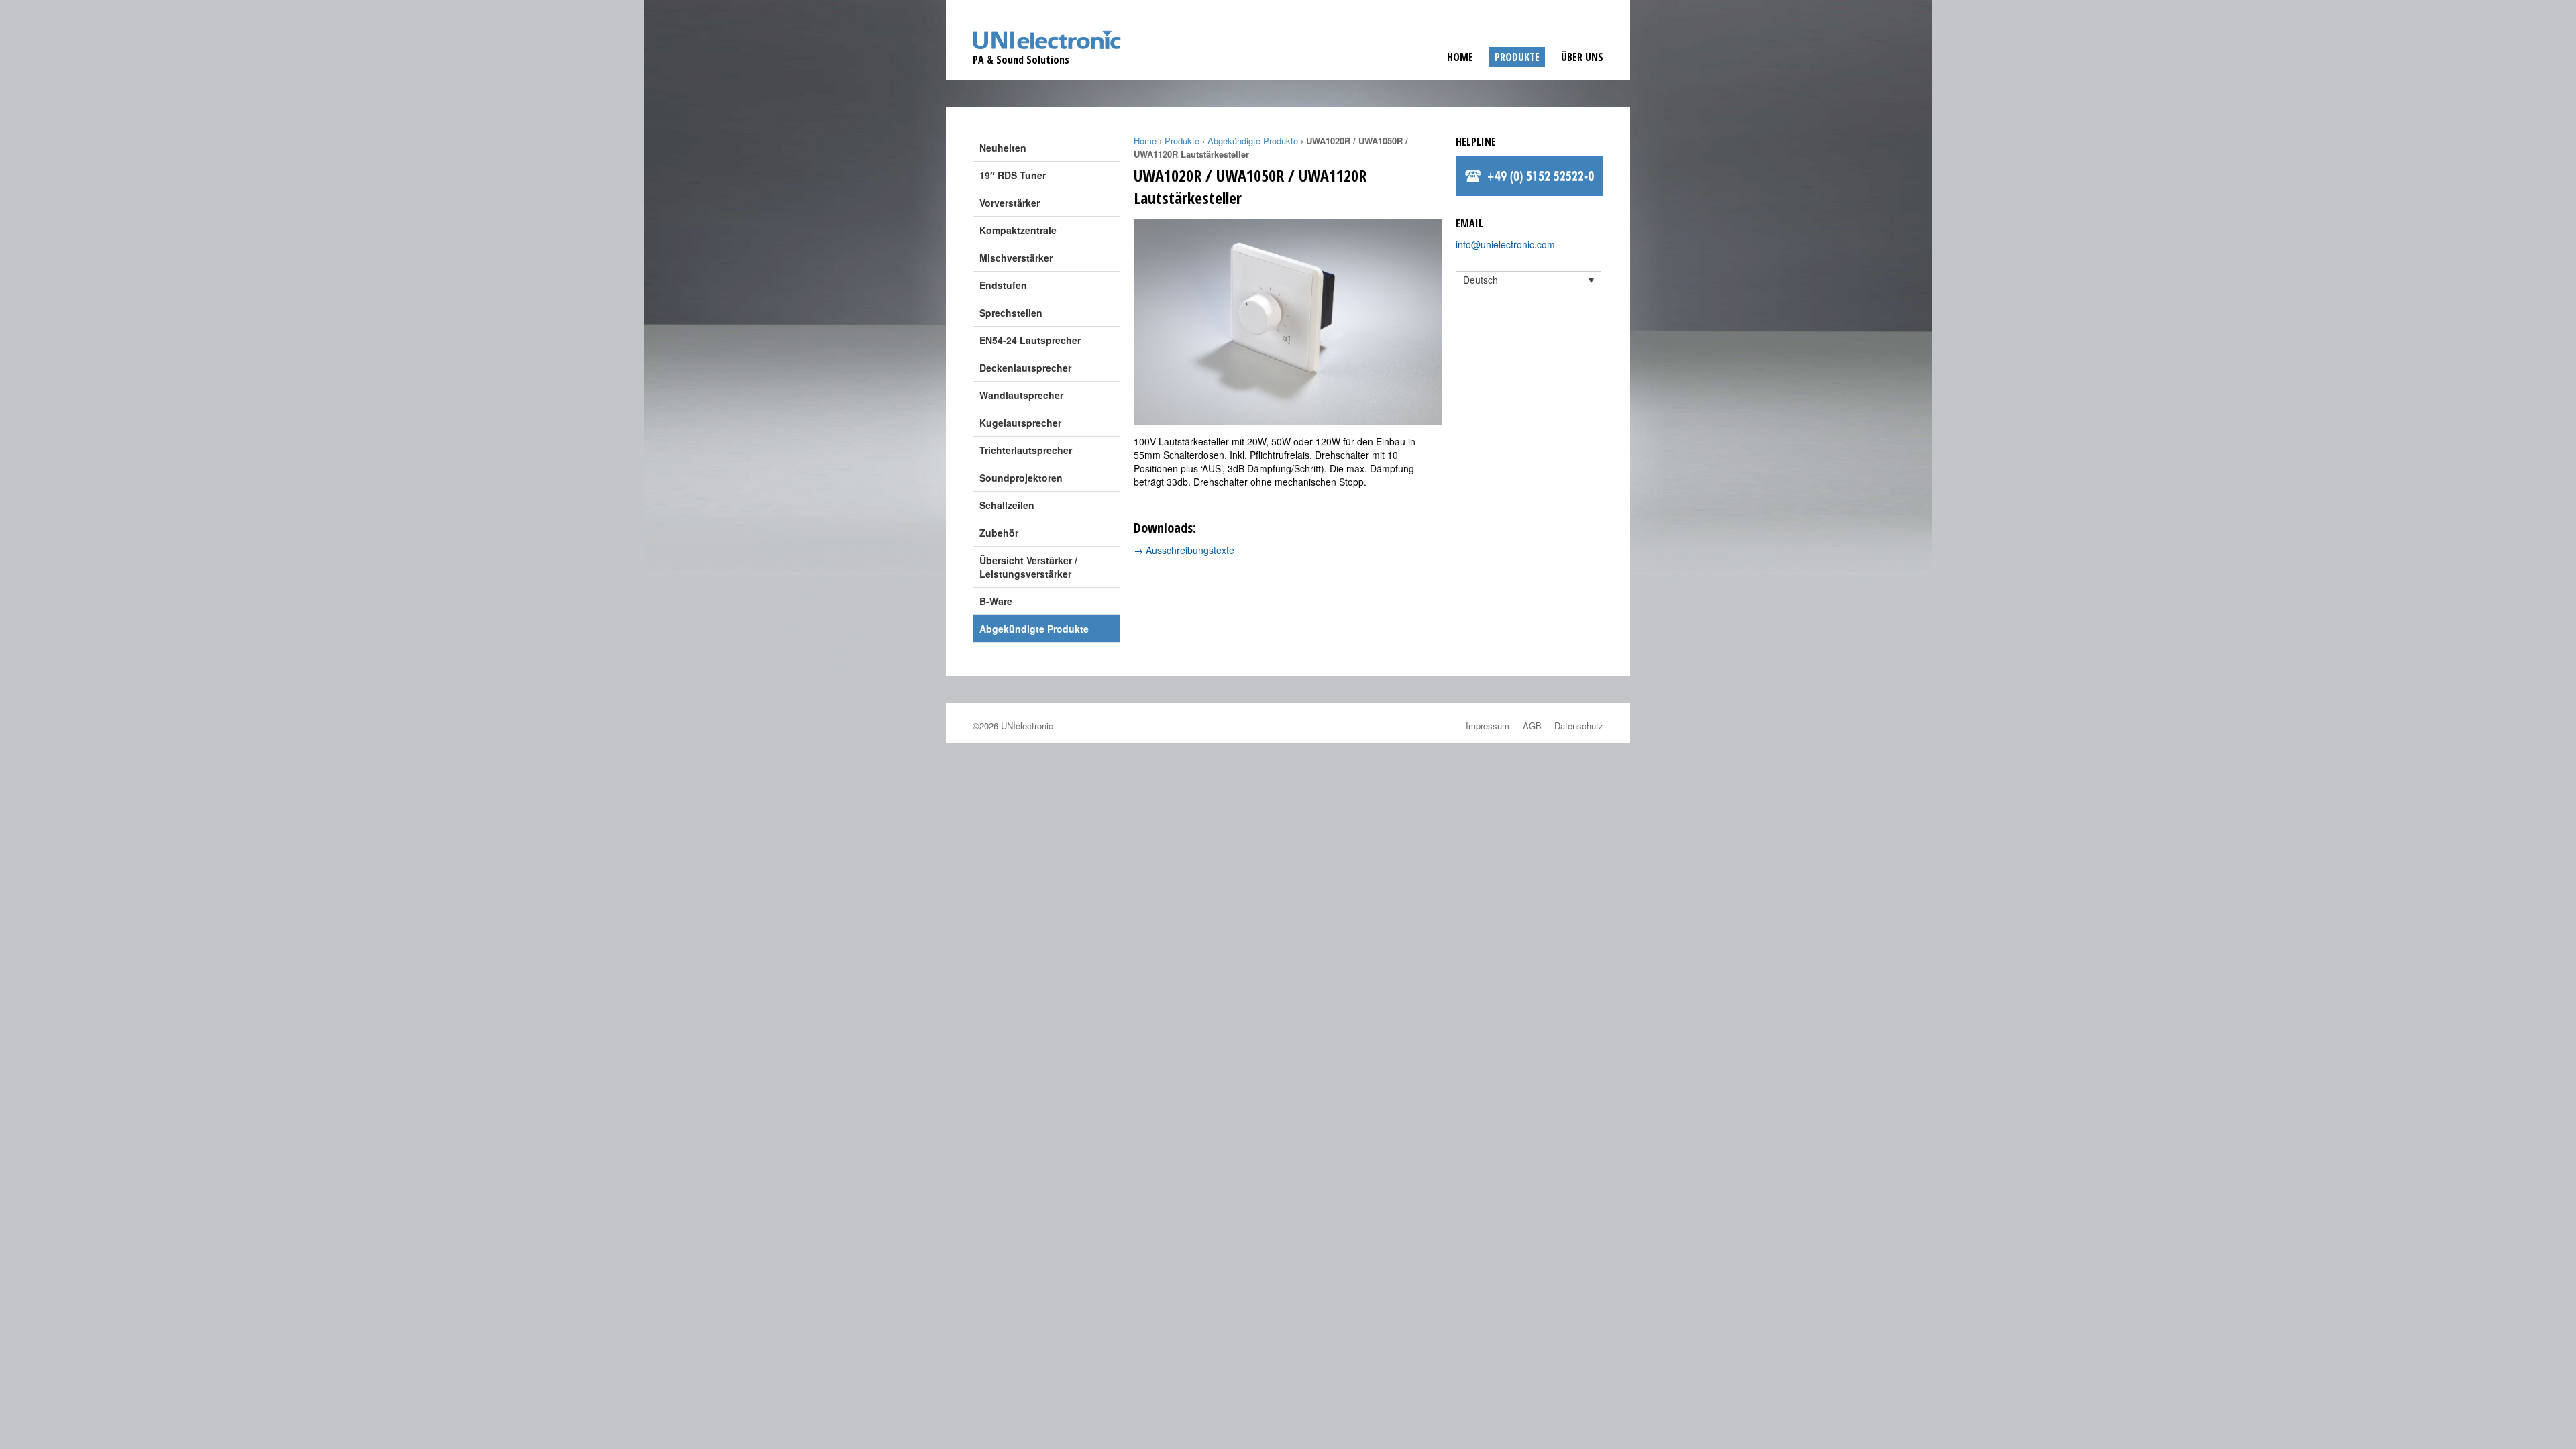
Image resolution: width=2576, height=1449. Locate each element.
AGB (1532, 726)
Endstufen (1003, 285)
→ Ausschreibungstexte (1184, 550)
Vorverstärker (1010, 203)
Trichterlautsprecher (1026, 450)
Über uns (1582, 57)
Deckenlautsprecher (1025, 368)
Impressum (1488, 726)
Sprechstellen (1011, 313)
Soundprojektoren (1021, 478)
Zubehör (999, 533)
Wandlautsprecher (1021, 395)
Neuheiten (1003, 148)
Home (1460, 57)
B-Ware (996, 601)
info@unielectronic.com (1505, 244)
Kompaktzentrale (1018, 230)
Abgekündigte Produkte (1034, 629)
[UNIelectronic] (1047, 48)
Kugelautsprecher (1020, 423)
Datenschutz (1579, 726)
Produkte (1517, 57)
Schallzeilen (1007, 505)
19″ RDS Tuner (1013, 175)
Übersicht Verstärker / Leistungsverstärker (1028, 567)
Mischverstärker (1016, 258)
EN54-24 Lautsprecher (1030, 340)
